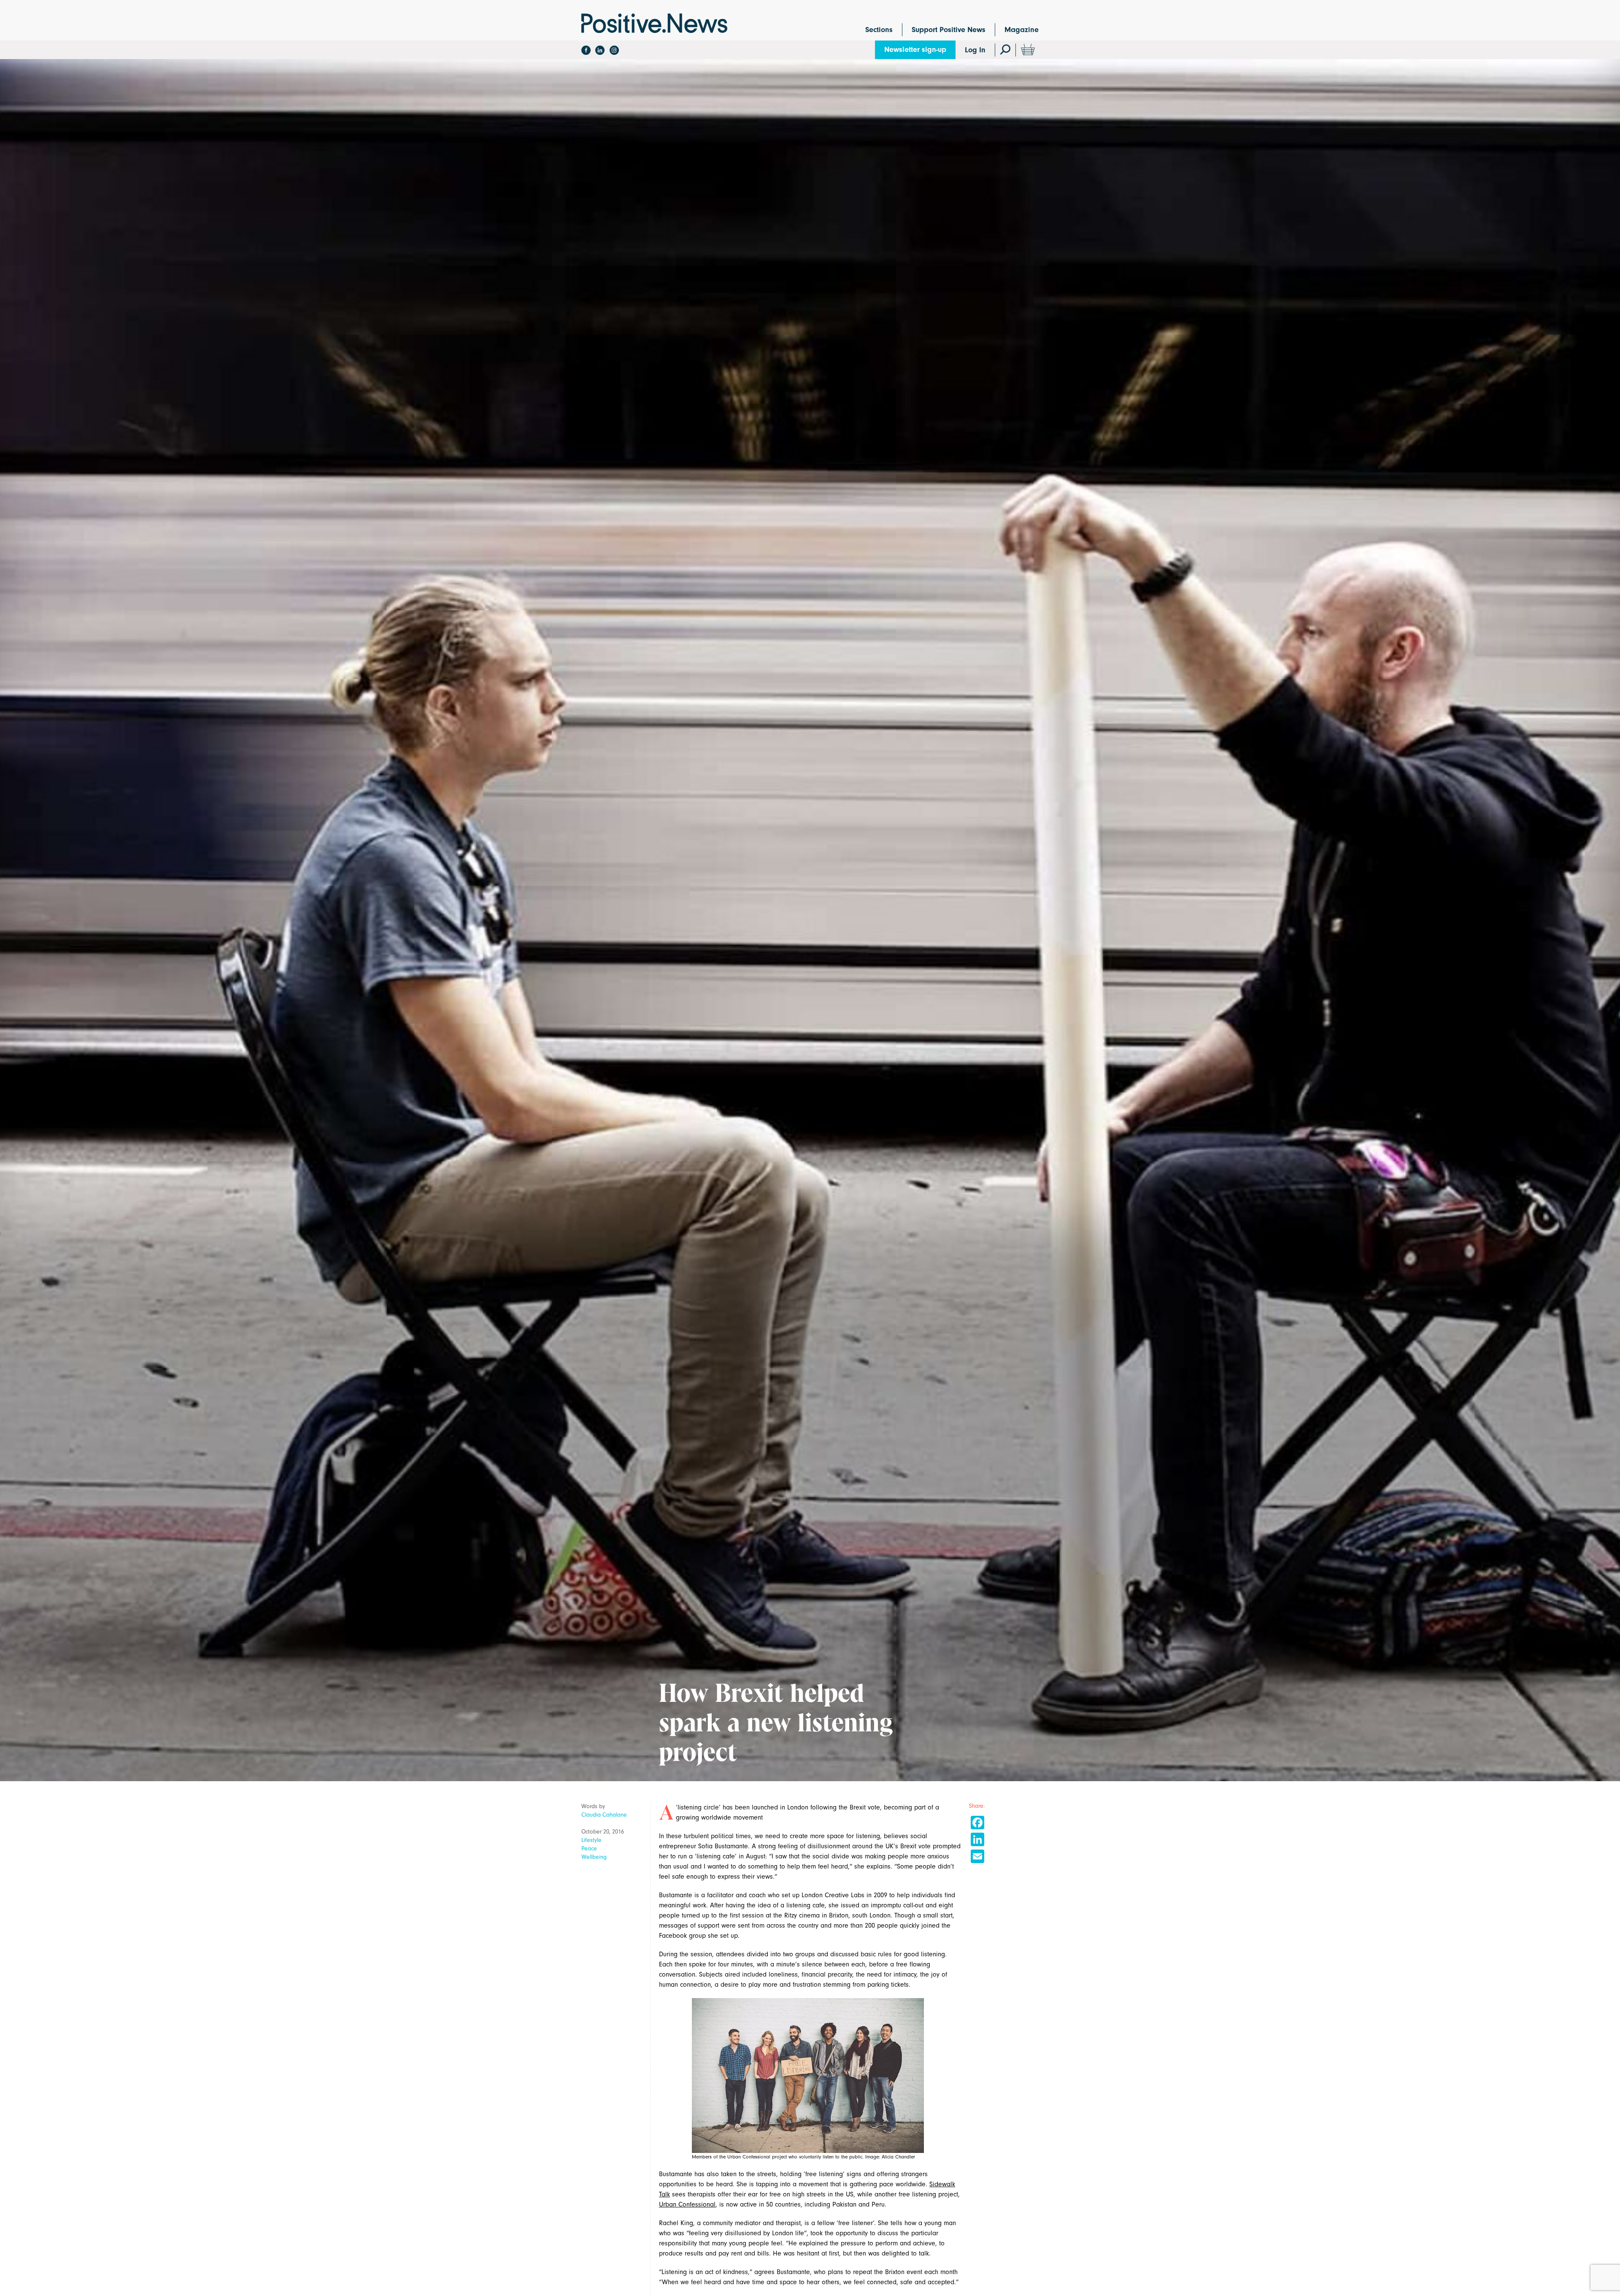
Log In (975, 50)
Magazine (1022, 30)
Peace (589, 1848)
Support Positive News (949, 30)
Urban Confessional (687, 2204)
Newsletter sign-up (915, 50)
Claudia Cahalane (604, 1815)
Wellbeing (594, 1857)
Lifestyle (591, 1840)
